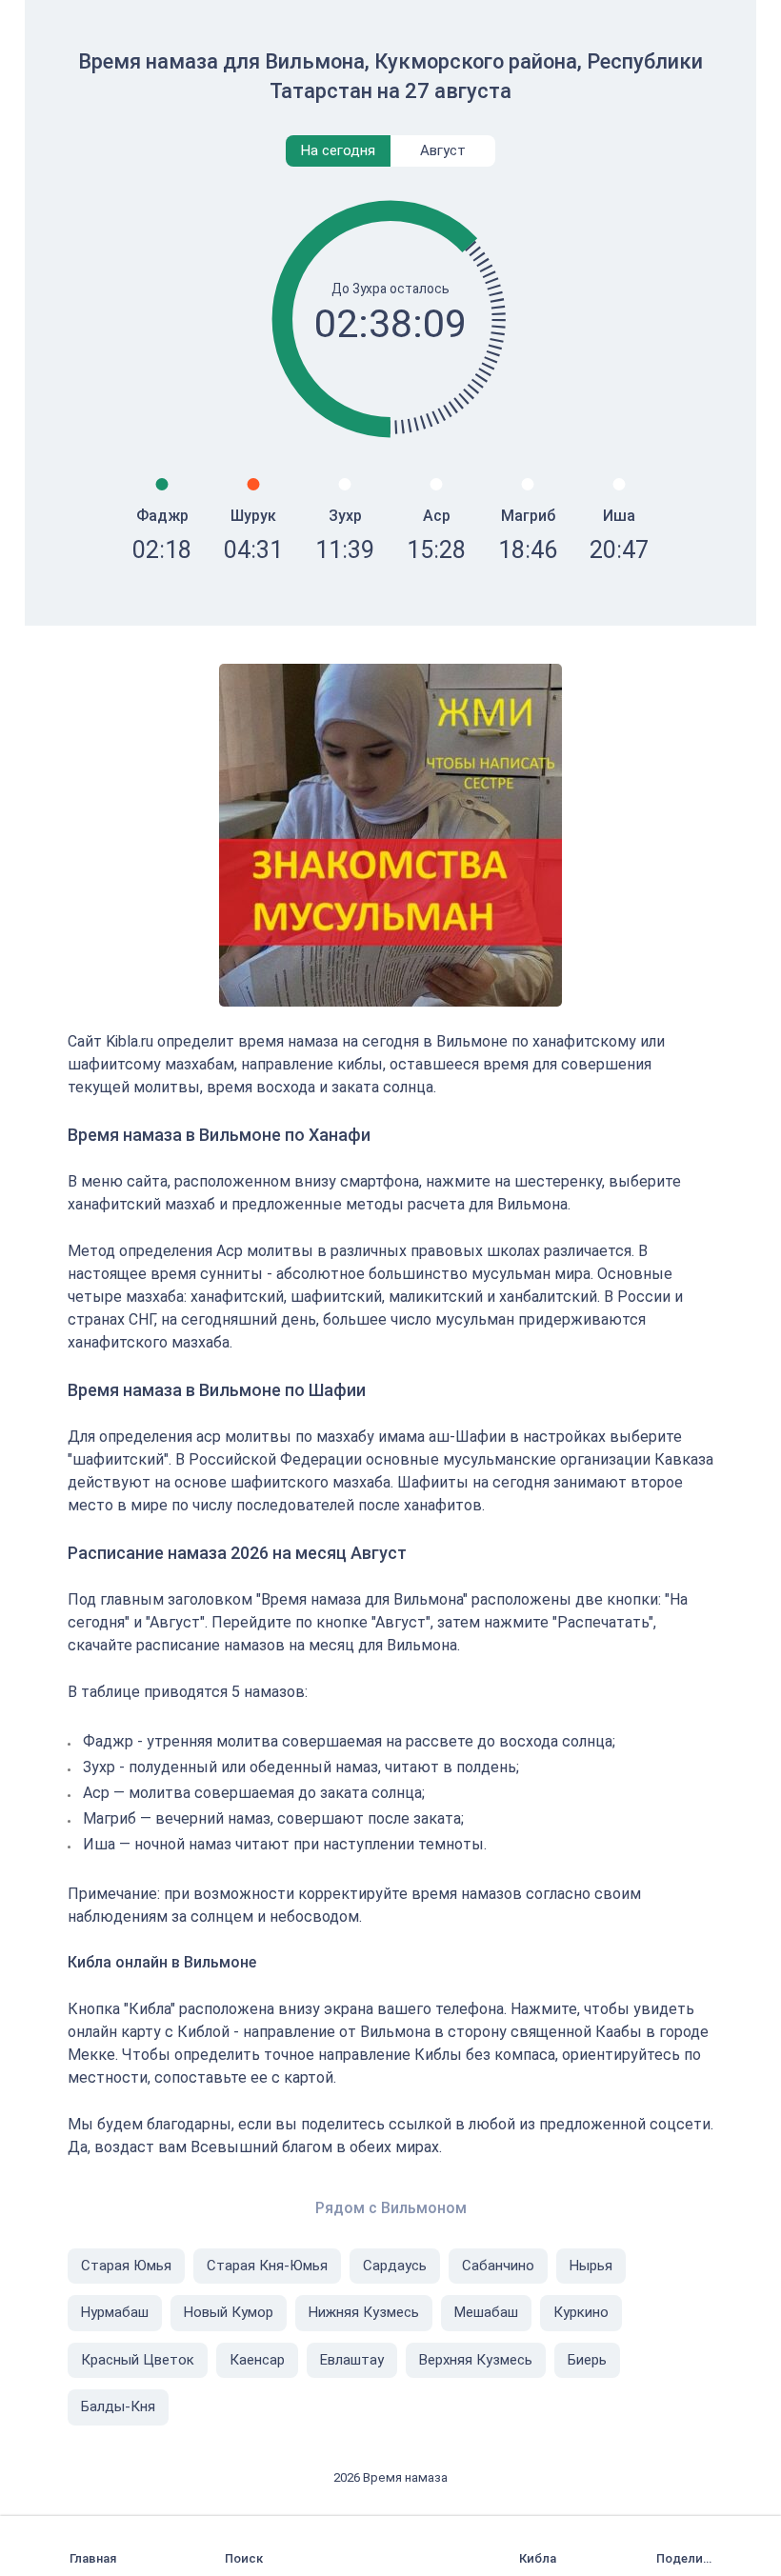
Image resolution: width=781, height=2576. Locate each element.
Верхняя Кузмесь (476, 2360)
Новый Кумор (229, 2312)
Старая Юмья (126, 2266)
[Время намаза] (97, 2546)
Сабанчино (498, 2266)
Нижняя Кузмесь (364, 2312)
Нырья (591, 2266)
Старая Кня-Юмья (267, 2266)
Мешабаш (486, 2312)
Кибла (538, 2558)
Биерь (587, 2360)
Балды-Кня (118, 2406)
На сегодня (338, 150)
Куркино (581, 2312)
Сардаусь (395, 2266)
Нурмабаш (115, 2312)
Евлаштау (352, 2360)
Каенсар (257, 2360)
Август (443, 150)
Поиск (244, 2558)
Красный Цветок (138, 2360)
